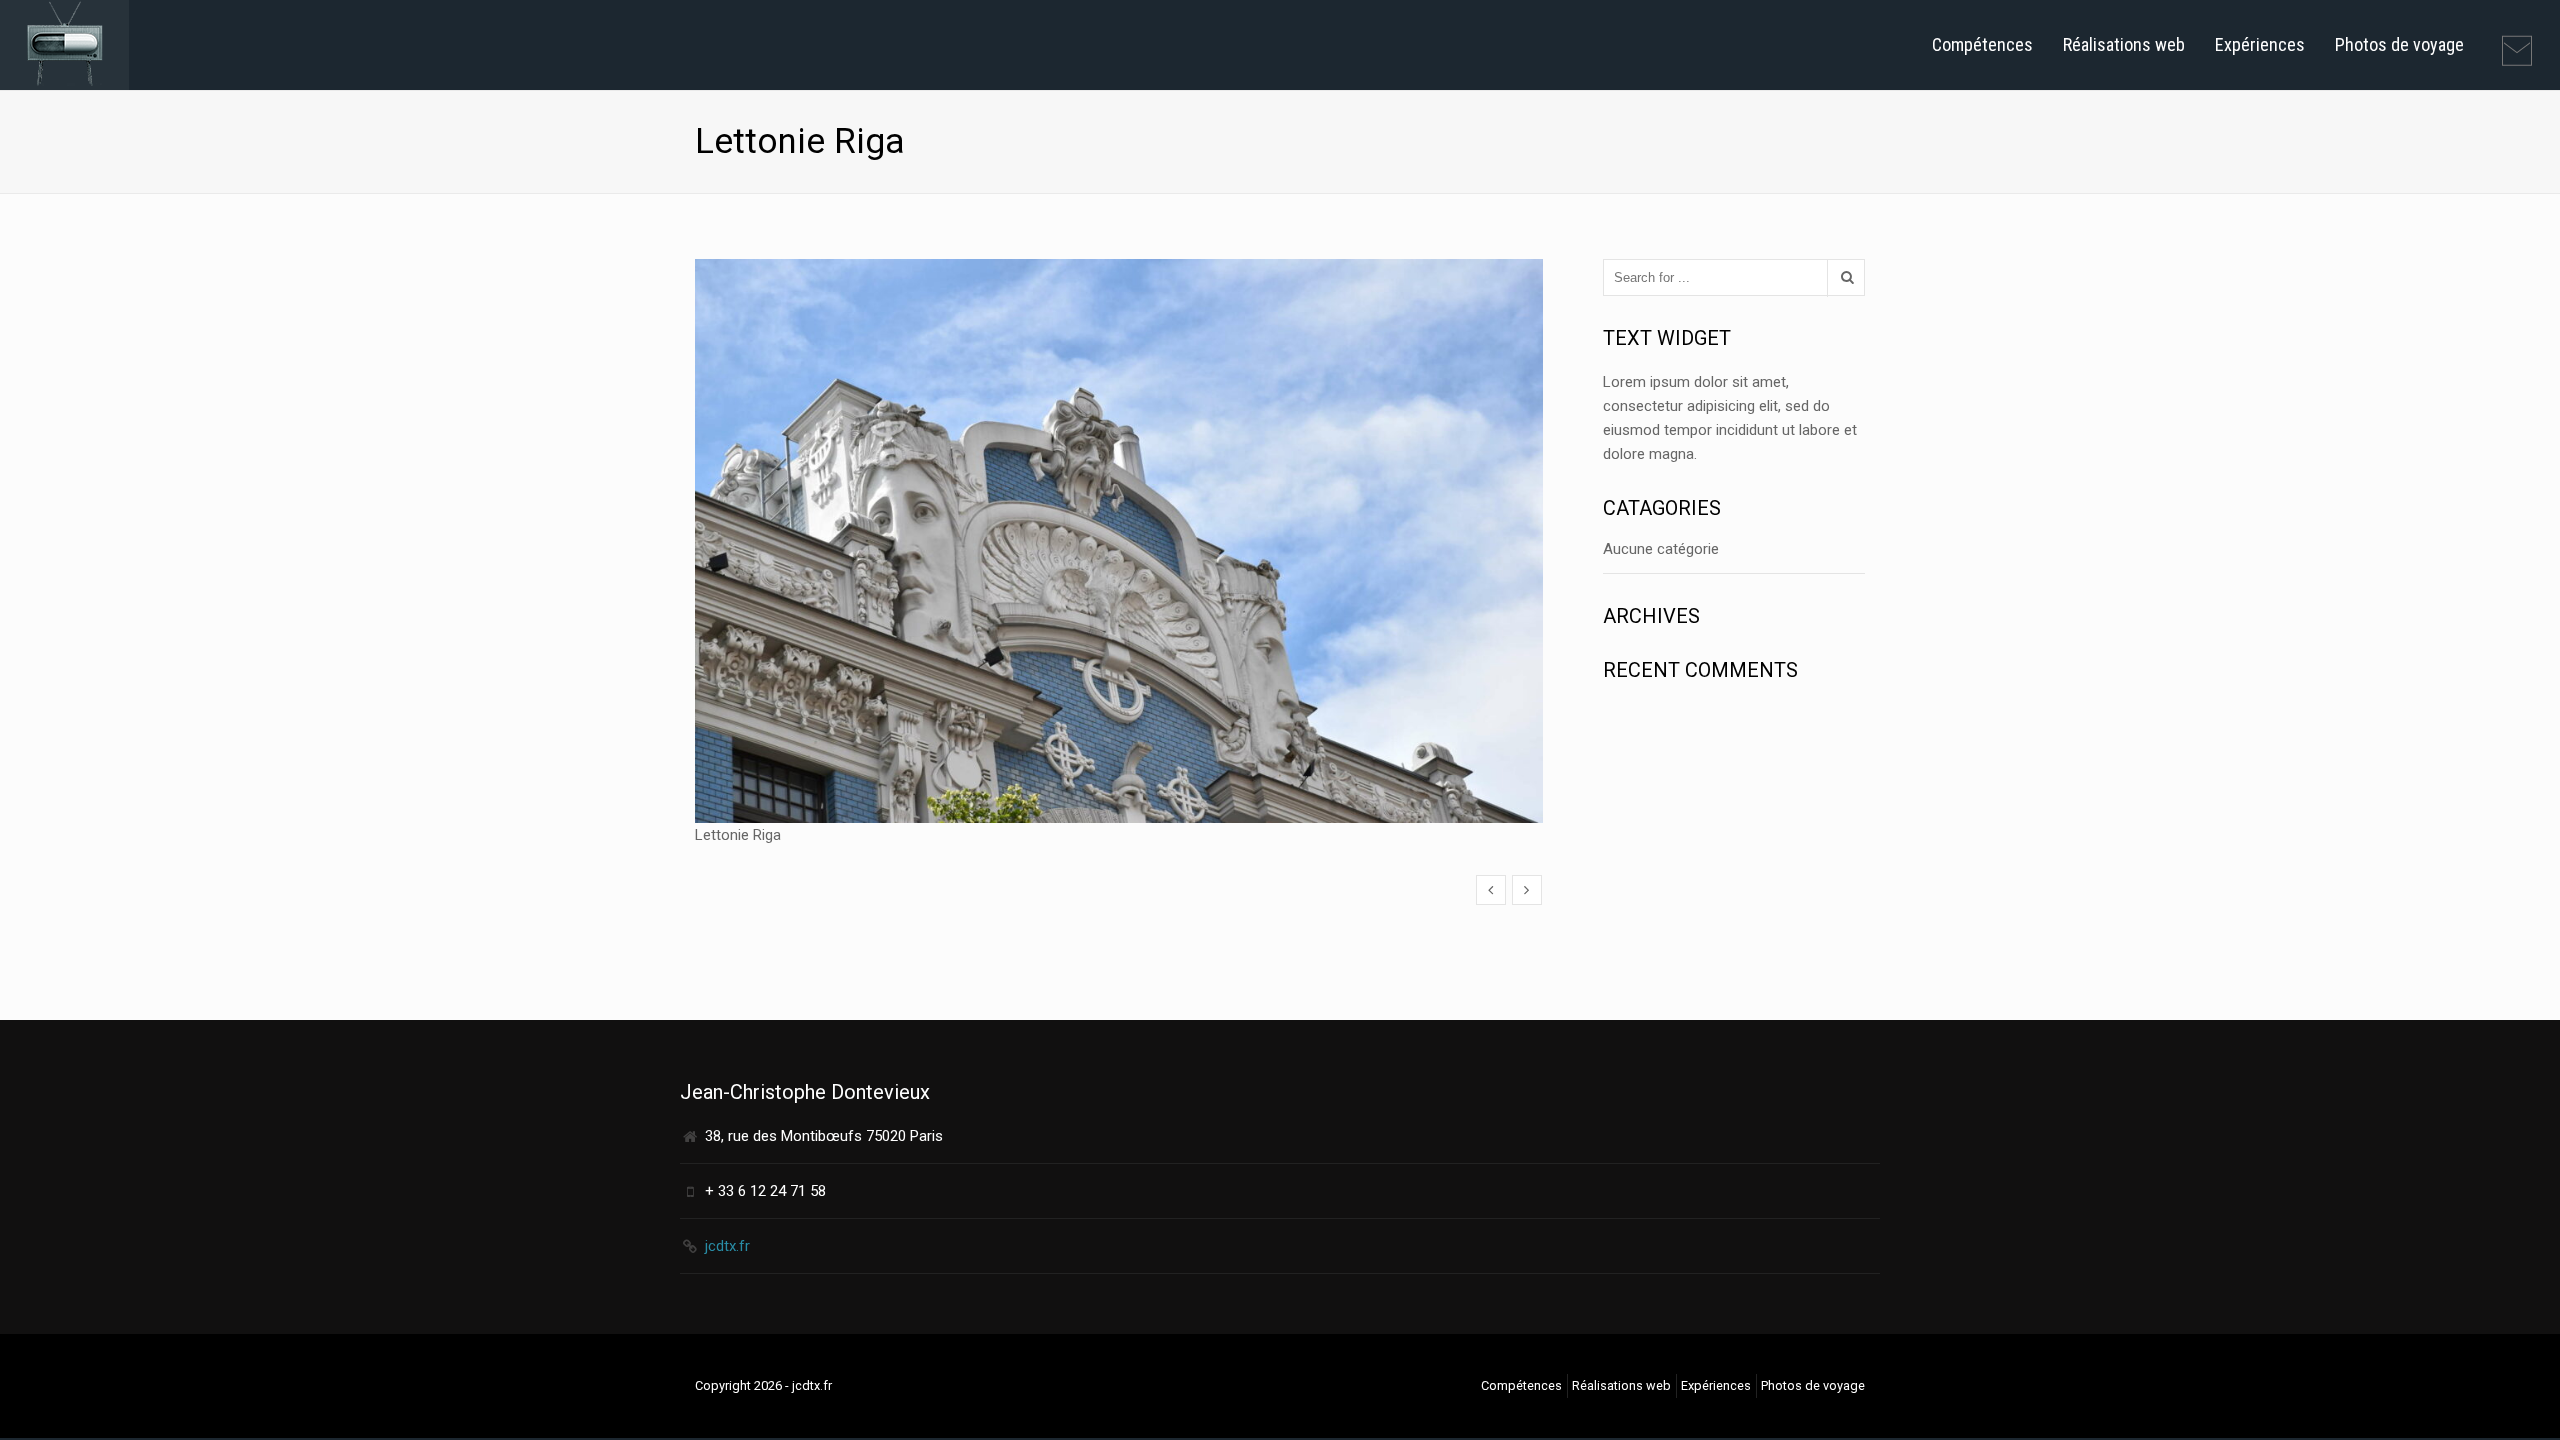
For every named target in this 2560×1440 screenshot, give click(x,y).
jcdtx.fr (727, 1246)
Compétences (1982, 44)
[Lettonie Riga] (1491, 890)
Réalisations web (2124, 44)
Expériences (2260, 44)
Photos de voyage (2399, 44)
